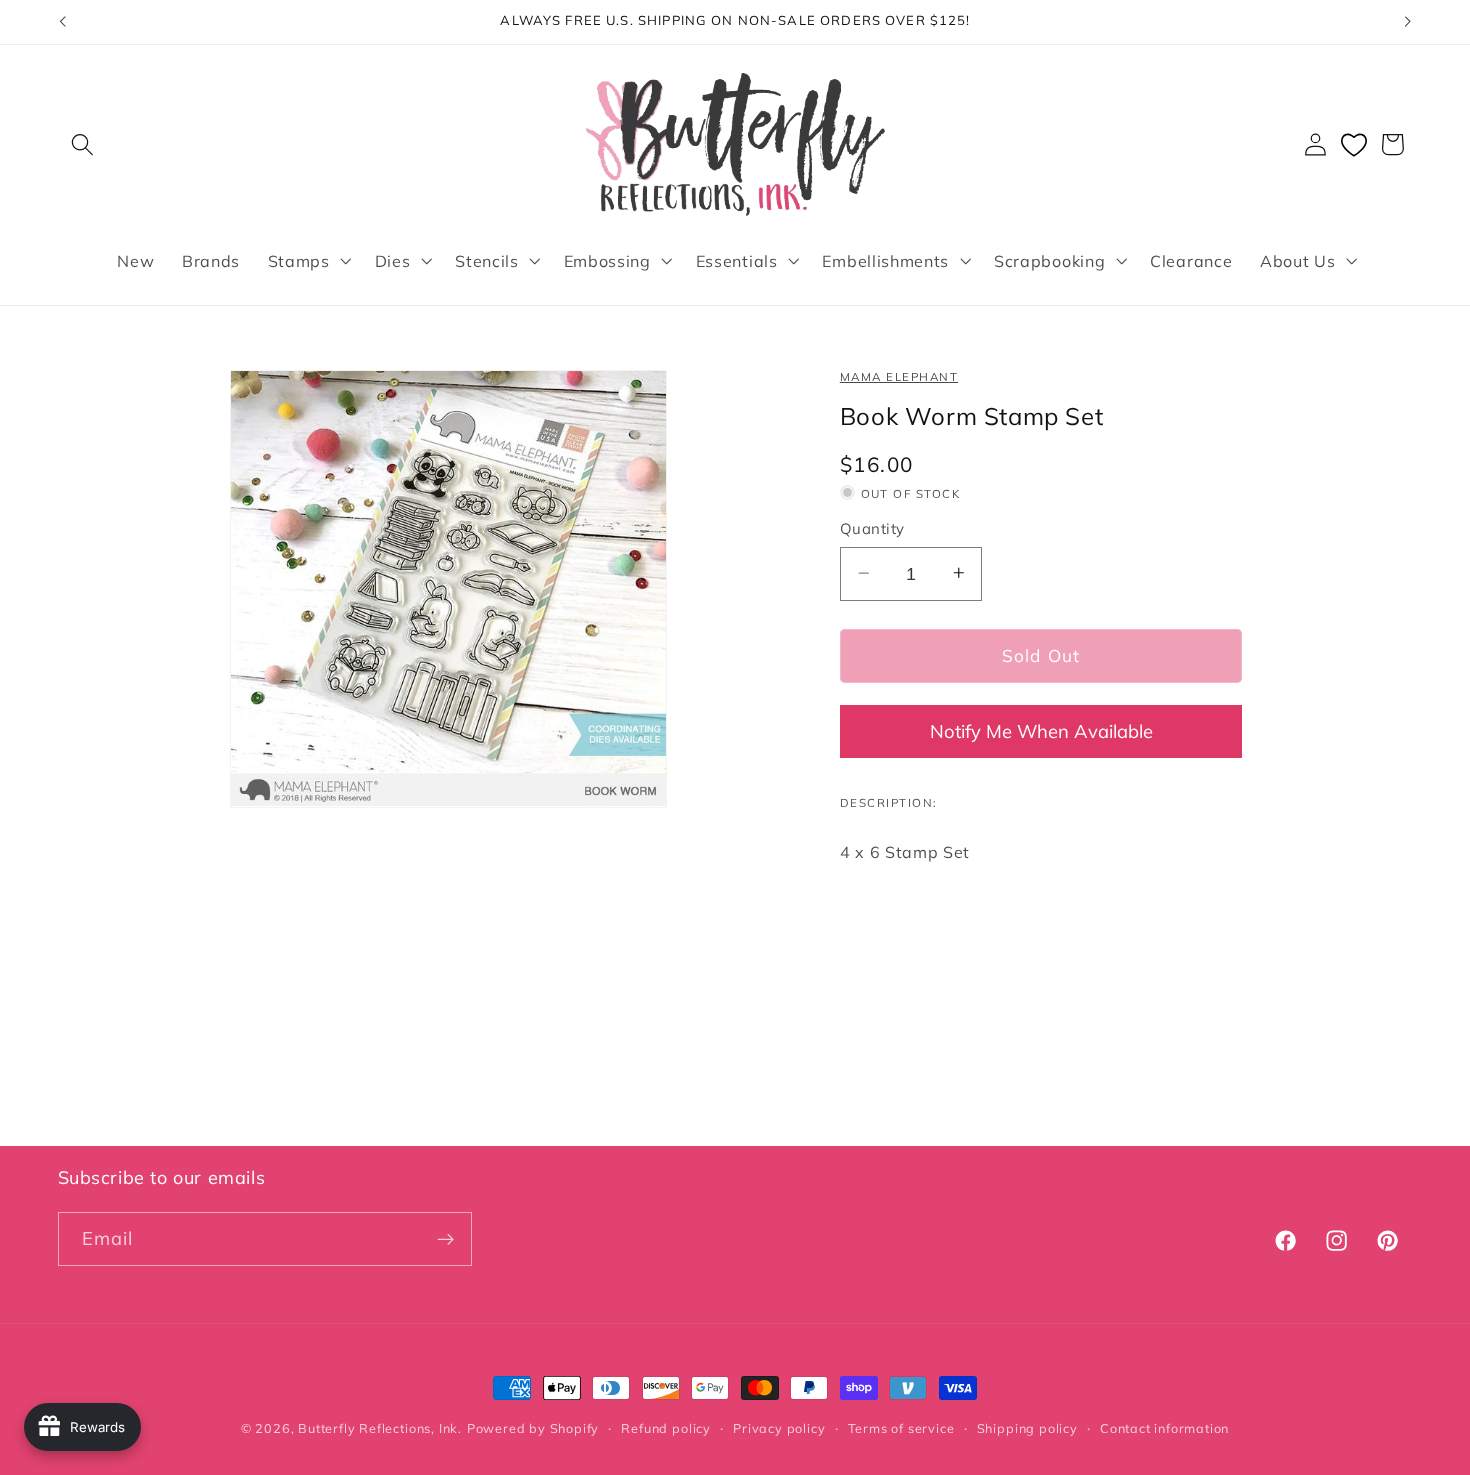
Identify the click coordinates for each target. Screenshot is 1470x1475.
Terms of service (901, 1428)
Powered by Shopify (533, 1428)
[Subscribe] (445, 1239)
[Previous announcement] (62, 22)
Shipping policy (1027, 1428)
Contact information (1164, 1428)
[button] (83, 144)
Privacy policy (779, 1428)
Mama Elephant (899, 376)
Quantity (872, 528)
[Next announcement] (1408, 22)
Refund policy (665, 1428)
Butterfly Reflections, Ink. (380, 1428)
